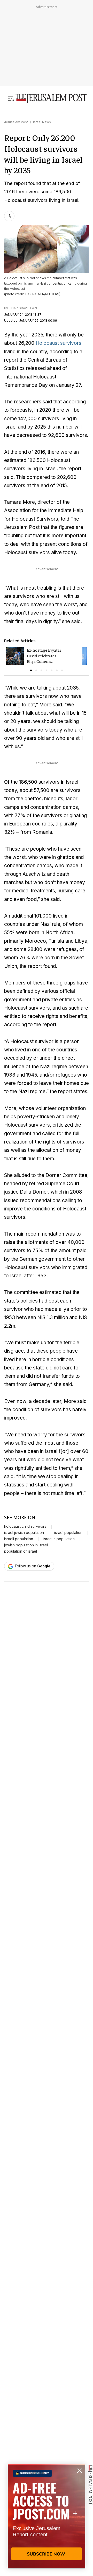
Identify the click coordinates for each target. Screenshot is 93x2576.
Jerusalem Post (16, 122)
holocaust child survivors (25, 1526)
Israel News (42, 122)
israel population (68, 1533)
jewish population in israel (26, 1545)
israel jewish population (24, 1533)
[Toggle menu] (11, 99)
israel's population (59, 1539)
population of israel (21, 1551)
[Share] (9, 216)
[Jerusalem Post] (51, 99)
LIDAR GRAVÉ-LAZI (23, 308)
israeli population (19, 1539)
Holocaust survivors (59, 343)
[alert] (47, 2516)
